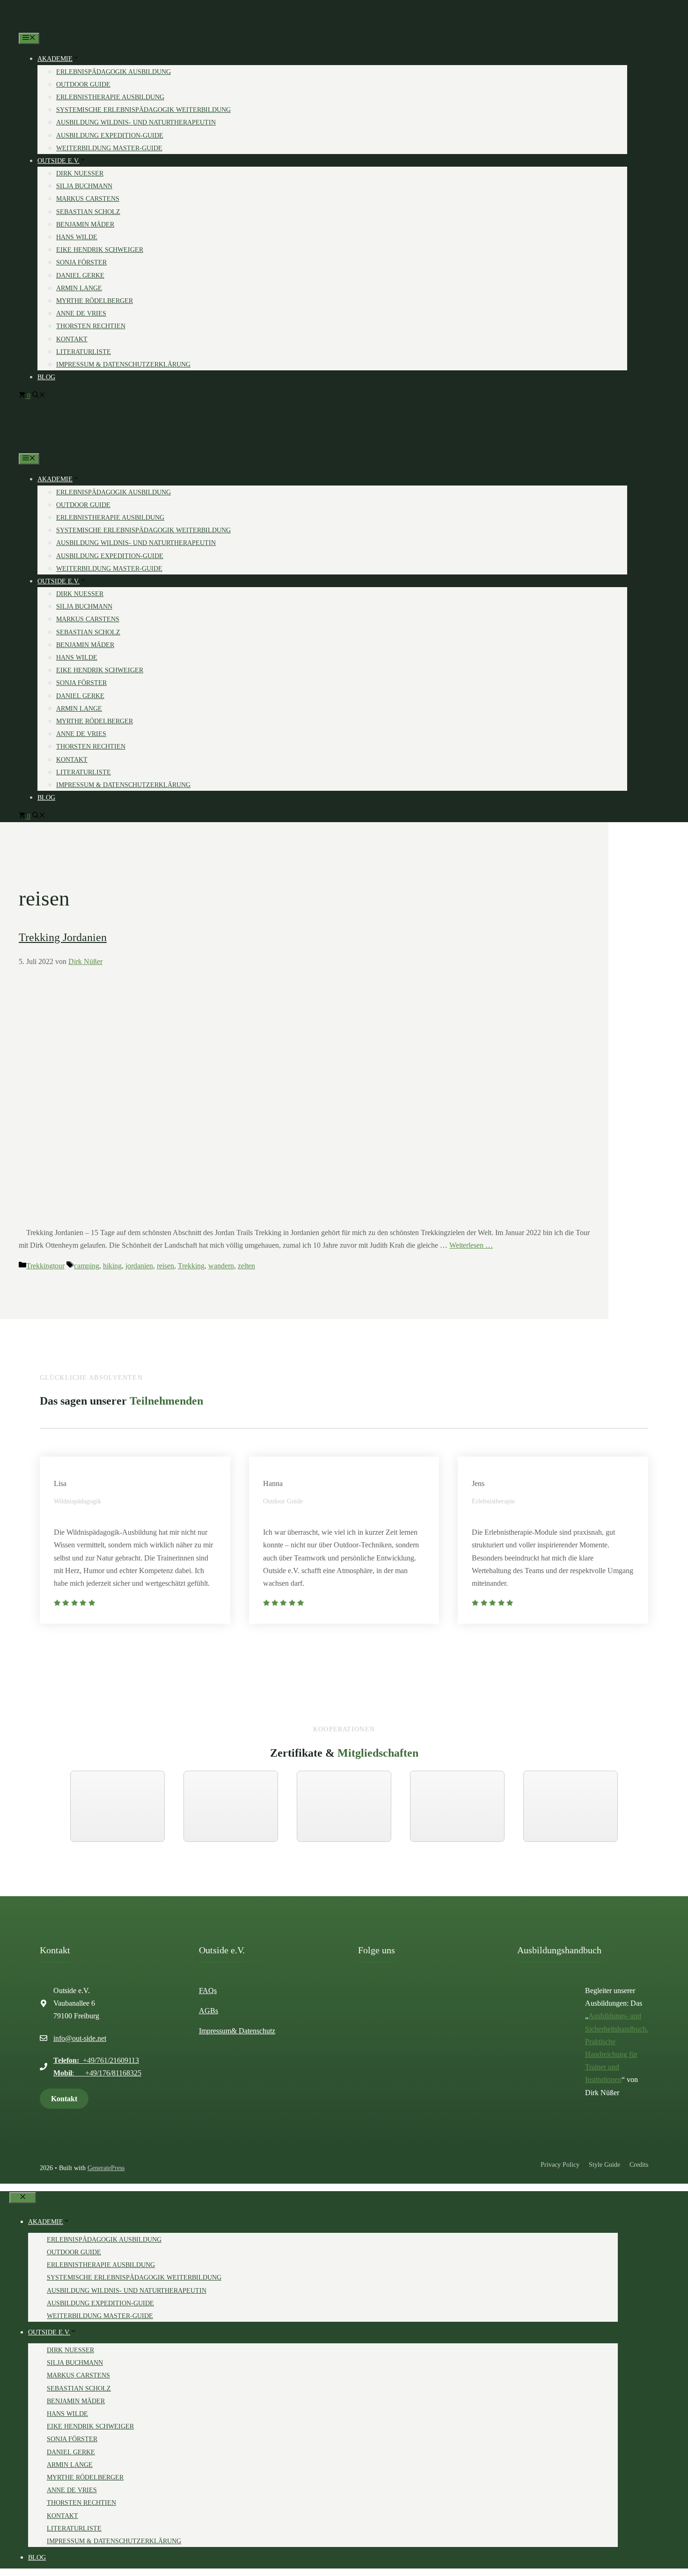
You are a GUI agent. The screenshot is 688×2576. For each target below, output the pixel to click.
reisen (165, 1266)
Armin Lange (79, 288)
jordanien (139, 1266)
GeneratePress (106, 2168)
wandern (221, 1266)
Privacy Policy (560, 2165)
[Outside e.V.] (43, 26)
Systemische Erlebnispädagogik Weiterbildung (143, 110)
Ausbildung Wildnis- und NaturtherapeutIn (136, 122)
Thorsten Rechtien (91, 326)
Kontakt (72, 339)
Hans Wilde (77, 237)
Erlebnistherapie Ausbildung (110, 97)
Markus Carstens (88, 199)
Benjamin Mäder (85, 224)
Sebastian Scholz (88, 212)
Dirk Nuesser (80, 173)
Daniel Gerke (80, 276)
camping (87, 1266)
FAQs (208, 1991)
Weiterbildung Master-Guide (109, 148)
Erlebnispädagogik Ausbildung (113, 72)
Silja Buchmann (84, 186)
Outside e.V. (59, 161)
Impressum (215, 2031)
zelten (246, 1266)
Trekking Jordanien (63, 937)
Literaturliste (84, 352)
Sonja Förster (81, 262)
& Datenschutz (253, 2031)
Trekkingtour (45, 1266)
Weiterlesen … (471, 1245)
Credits (639, 2165)
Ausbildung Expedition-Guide (110, 136)
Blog (46, 377)
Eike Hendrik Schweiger (100, 250)
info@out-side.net (80, 2038)
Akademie (55, 59)
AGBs (209, 2011)
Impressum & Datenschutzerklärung (123, 364)
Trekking (191, 1266)
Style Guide (604, 2165)
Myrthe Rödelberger (95, 301)
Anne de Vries (81, 313)
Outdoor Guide (83, 85)
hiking (112, 1266)
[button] (39, 396)
